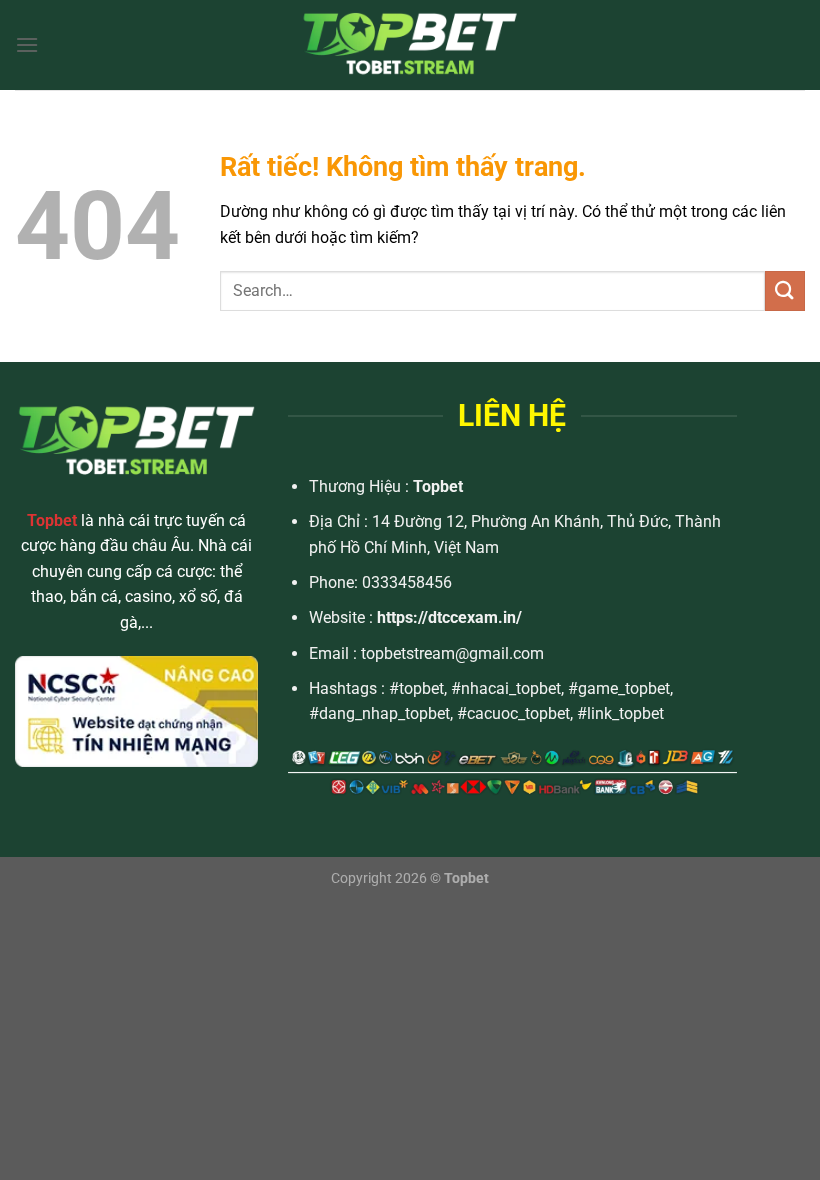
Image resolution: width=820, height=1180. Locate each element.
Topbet (438, 486)
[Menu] (27, 44)
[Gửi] (785, 290)
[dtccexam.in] (410, 45)
